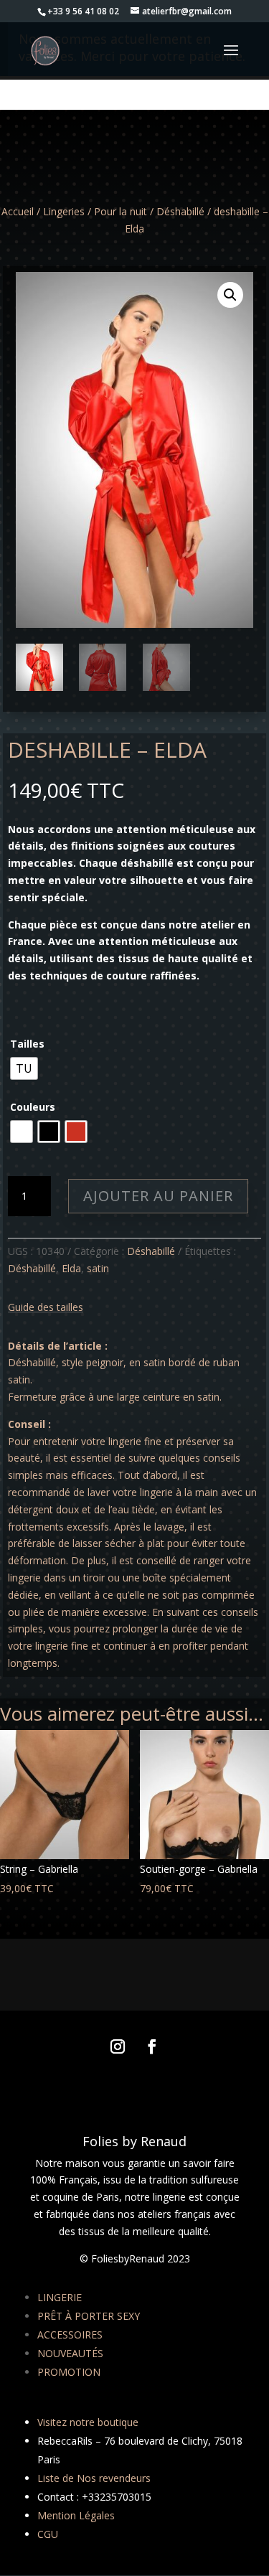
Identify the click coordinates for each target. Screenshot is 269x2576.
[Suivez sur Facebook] (152, 2046)
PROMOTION (69, 2372)
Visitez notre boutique (88, 2422)
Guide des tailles (46, 1307)
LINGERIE (60, 2297)
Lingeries (64, 211)
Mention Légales (76, 2515)
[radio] (24, 1068)
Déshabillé (180, 211)
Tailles (27, 1044)
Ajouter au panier (158, 1196)
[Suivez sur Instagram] (118, 2046)
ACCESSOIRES (70, 2335)
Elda (71, 1268)
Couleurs (33, 1107)
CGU (48, 2534)
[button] (230, 295)
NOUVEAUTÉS (70, 2353)
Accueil (18, 211)
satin (98, 1268)
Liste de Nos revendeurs (94, 2478)
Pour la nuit (121, 211)
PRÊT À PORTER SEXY (89, 2316)
